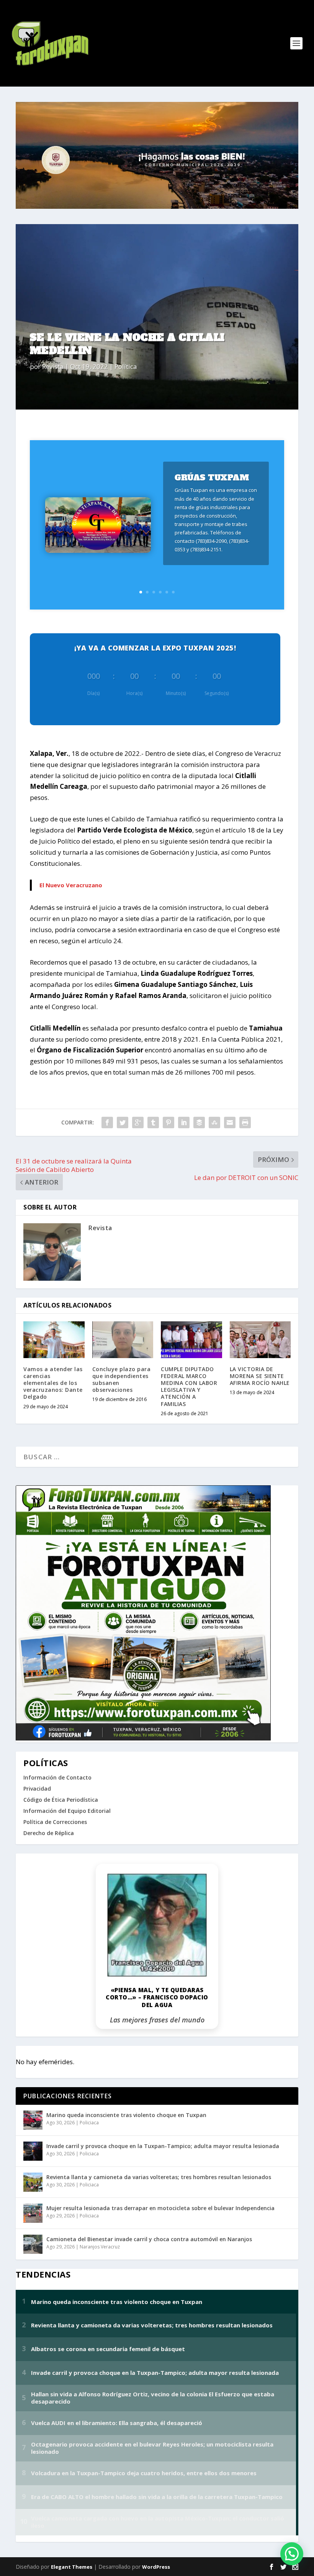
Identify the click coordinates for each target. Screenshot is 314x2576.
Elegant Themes (72, 2567)
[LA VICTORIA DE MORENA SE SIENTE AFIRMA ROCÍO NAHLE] (260, 1340)
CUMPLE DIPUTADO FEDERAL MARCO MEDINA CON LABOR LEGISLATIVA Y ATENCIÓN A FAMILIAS (189, 1386)
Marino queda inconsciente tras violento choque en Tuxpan (126, 2115)
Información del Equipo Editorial (67, 1811)
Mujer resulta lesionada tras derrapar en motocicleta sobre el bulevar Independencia (160, 2208)
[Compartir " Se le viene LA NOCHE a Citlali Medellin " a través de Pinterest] (168, 1122)
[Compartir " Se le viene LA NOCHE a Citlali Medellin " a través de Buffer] (199, 1122)
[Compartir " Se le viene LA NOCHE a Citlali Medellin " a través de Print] (245, 1122)
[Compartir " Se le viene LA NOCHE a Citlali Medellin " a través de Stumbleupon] (214, 1122)
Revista (53, 366)
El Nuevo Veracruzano (71, 885)
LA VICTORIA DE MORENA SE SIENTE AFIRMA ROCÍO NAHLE (260, 1376)
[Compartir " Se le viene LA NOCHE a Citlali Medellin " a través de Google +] (138, 1122)
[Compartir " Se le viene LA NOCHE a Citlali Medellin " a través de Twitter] (123, 1122)
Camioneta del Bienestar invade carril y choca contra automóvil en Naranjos (149, 2239)
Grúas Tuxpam (212, 478)
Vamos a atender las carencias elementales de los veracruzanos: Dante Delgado (53, 1383)
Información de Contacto (57, 1777)
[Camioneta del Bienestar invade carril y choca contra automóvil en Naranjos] (33, 2244)
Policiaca (89, 2123)
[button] (292, 2554)
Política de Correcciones (55, 1822)
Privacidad (37, 1789)
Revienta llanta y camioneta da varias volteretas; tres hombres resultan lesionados (159, 2177)
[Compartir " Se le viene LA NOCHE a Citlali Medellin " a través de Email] (230, 1122)
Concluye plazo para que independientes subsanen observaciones (122, 1380)
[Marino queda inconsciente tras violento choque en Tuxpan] (33, 2120)
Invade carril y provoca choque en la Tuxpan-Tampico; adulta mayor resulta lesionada (163, 2146)
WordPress (156, 2567)
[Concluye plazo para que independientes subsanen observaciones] (123, 1340)
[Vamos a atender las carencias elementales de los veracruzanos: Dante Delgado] (54, 1340)
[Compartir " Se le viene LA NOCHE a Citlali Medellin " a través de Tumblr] (153, 1122)
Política (126, 366)
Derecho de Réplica (49, 1833)
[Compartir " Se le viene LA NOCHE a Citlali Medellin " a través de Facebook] (107, 1122)
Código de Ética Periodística (61, 1800)
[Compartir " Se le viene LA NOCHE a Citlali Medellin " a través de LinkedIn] (184, 1122)
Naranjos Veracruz (100, 2247)
